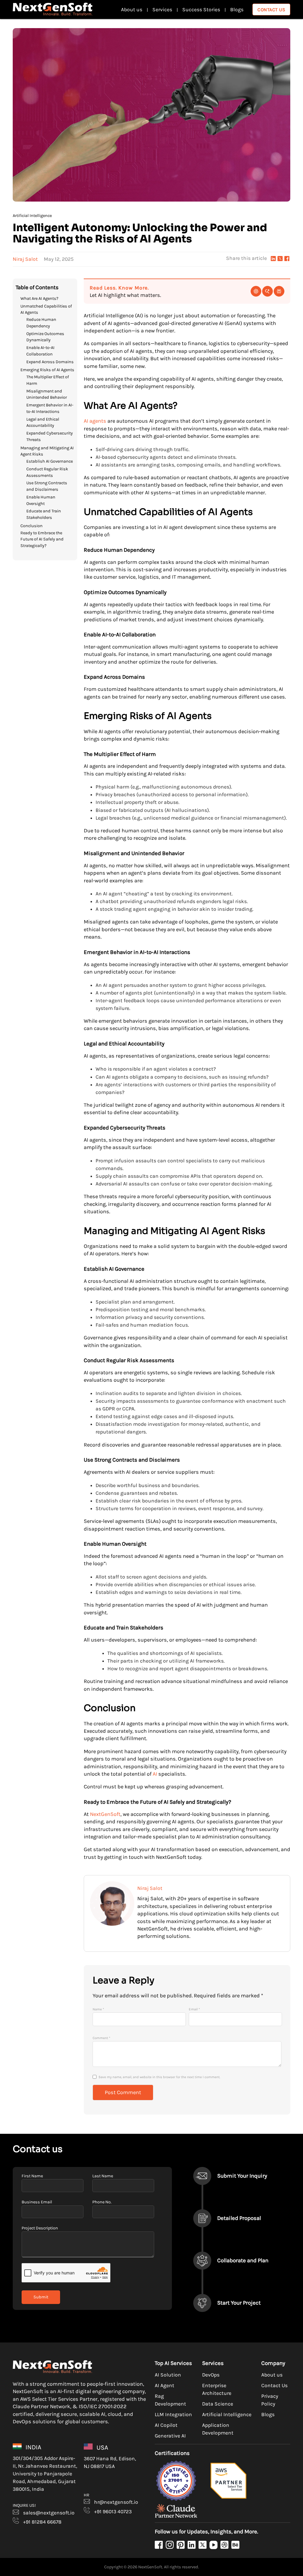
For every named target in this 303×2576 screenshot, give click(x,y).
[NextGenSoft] (53, 9)
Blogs (237, 9)
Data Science (218, 2404)
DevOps (211, 2375)
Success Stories (201, 9)
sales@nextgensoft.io (48, 2513)
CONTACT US (271, 10)
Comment (101, 2038)
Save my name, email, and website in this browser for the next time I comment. (159, 2077)
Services (162, 9)
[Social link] (159, 2546)
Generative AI (170, 2436)
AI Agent (165, 2385)
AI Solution (168, 2375)
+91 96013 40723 (112, 2511)
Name (98, 2009)
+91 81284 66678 (42, 2522)
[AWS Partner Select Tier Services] (233, 2500)
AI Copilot (166, 2425)
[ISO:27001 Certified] (180, 2500)
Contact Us (274, 2385)
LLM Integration (173, 2414)
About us (132, 9)
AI (155, 1774)
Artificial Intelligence (32, 216)
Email (194, 2009)
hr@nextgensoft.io (116, 2502)
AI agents (95, 421)
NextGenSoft (105, 1814)
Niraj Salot (25, 259)
